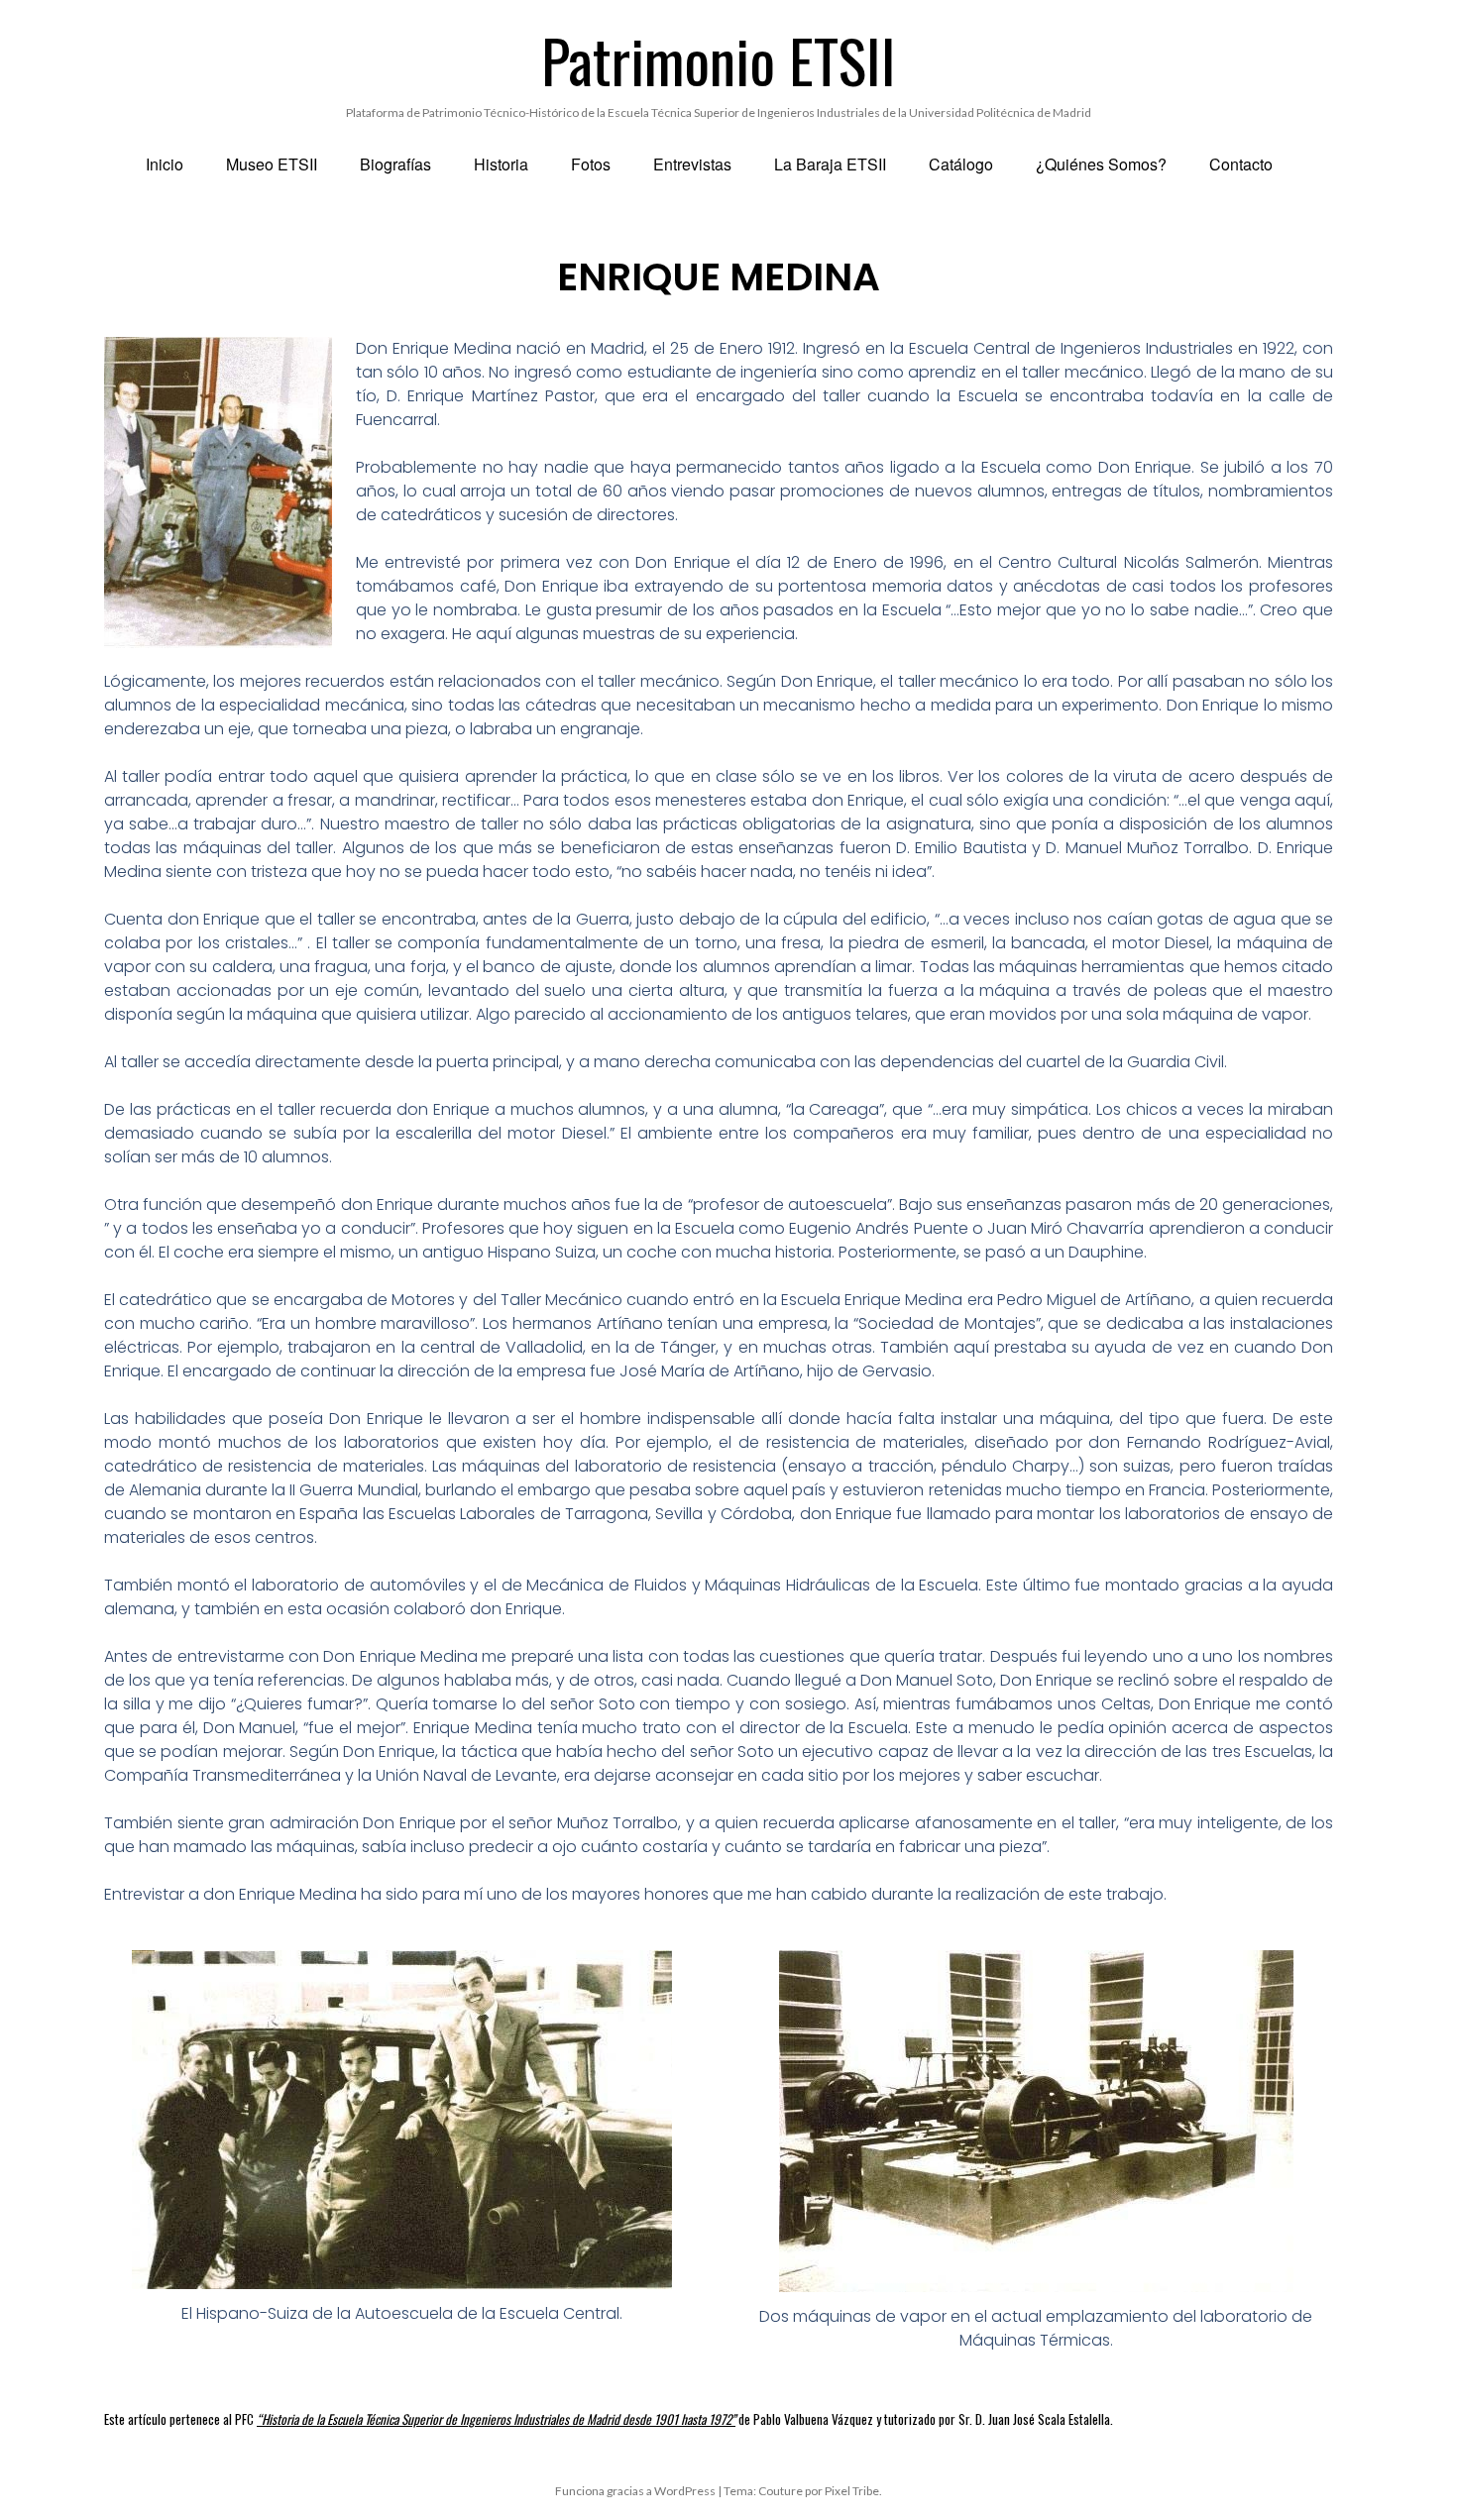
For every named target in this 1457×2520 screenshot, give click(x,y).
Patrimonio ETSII (719, 59)
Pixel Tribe (852, 2491)
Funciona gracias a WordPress (635, 2491)
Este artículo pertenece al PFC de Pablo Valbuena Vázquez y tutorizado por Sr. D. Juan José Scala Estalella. (609, 2419)
